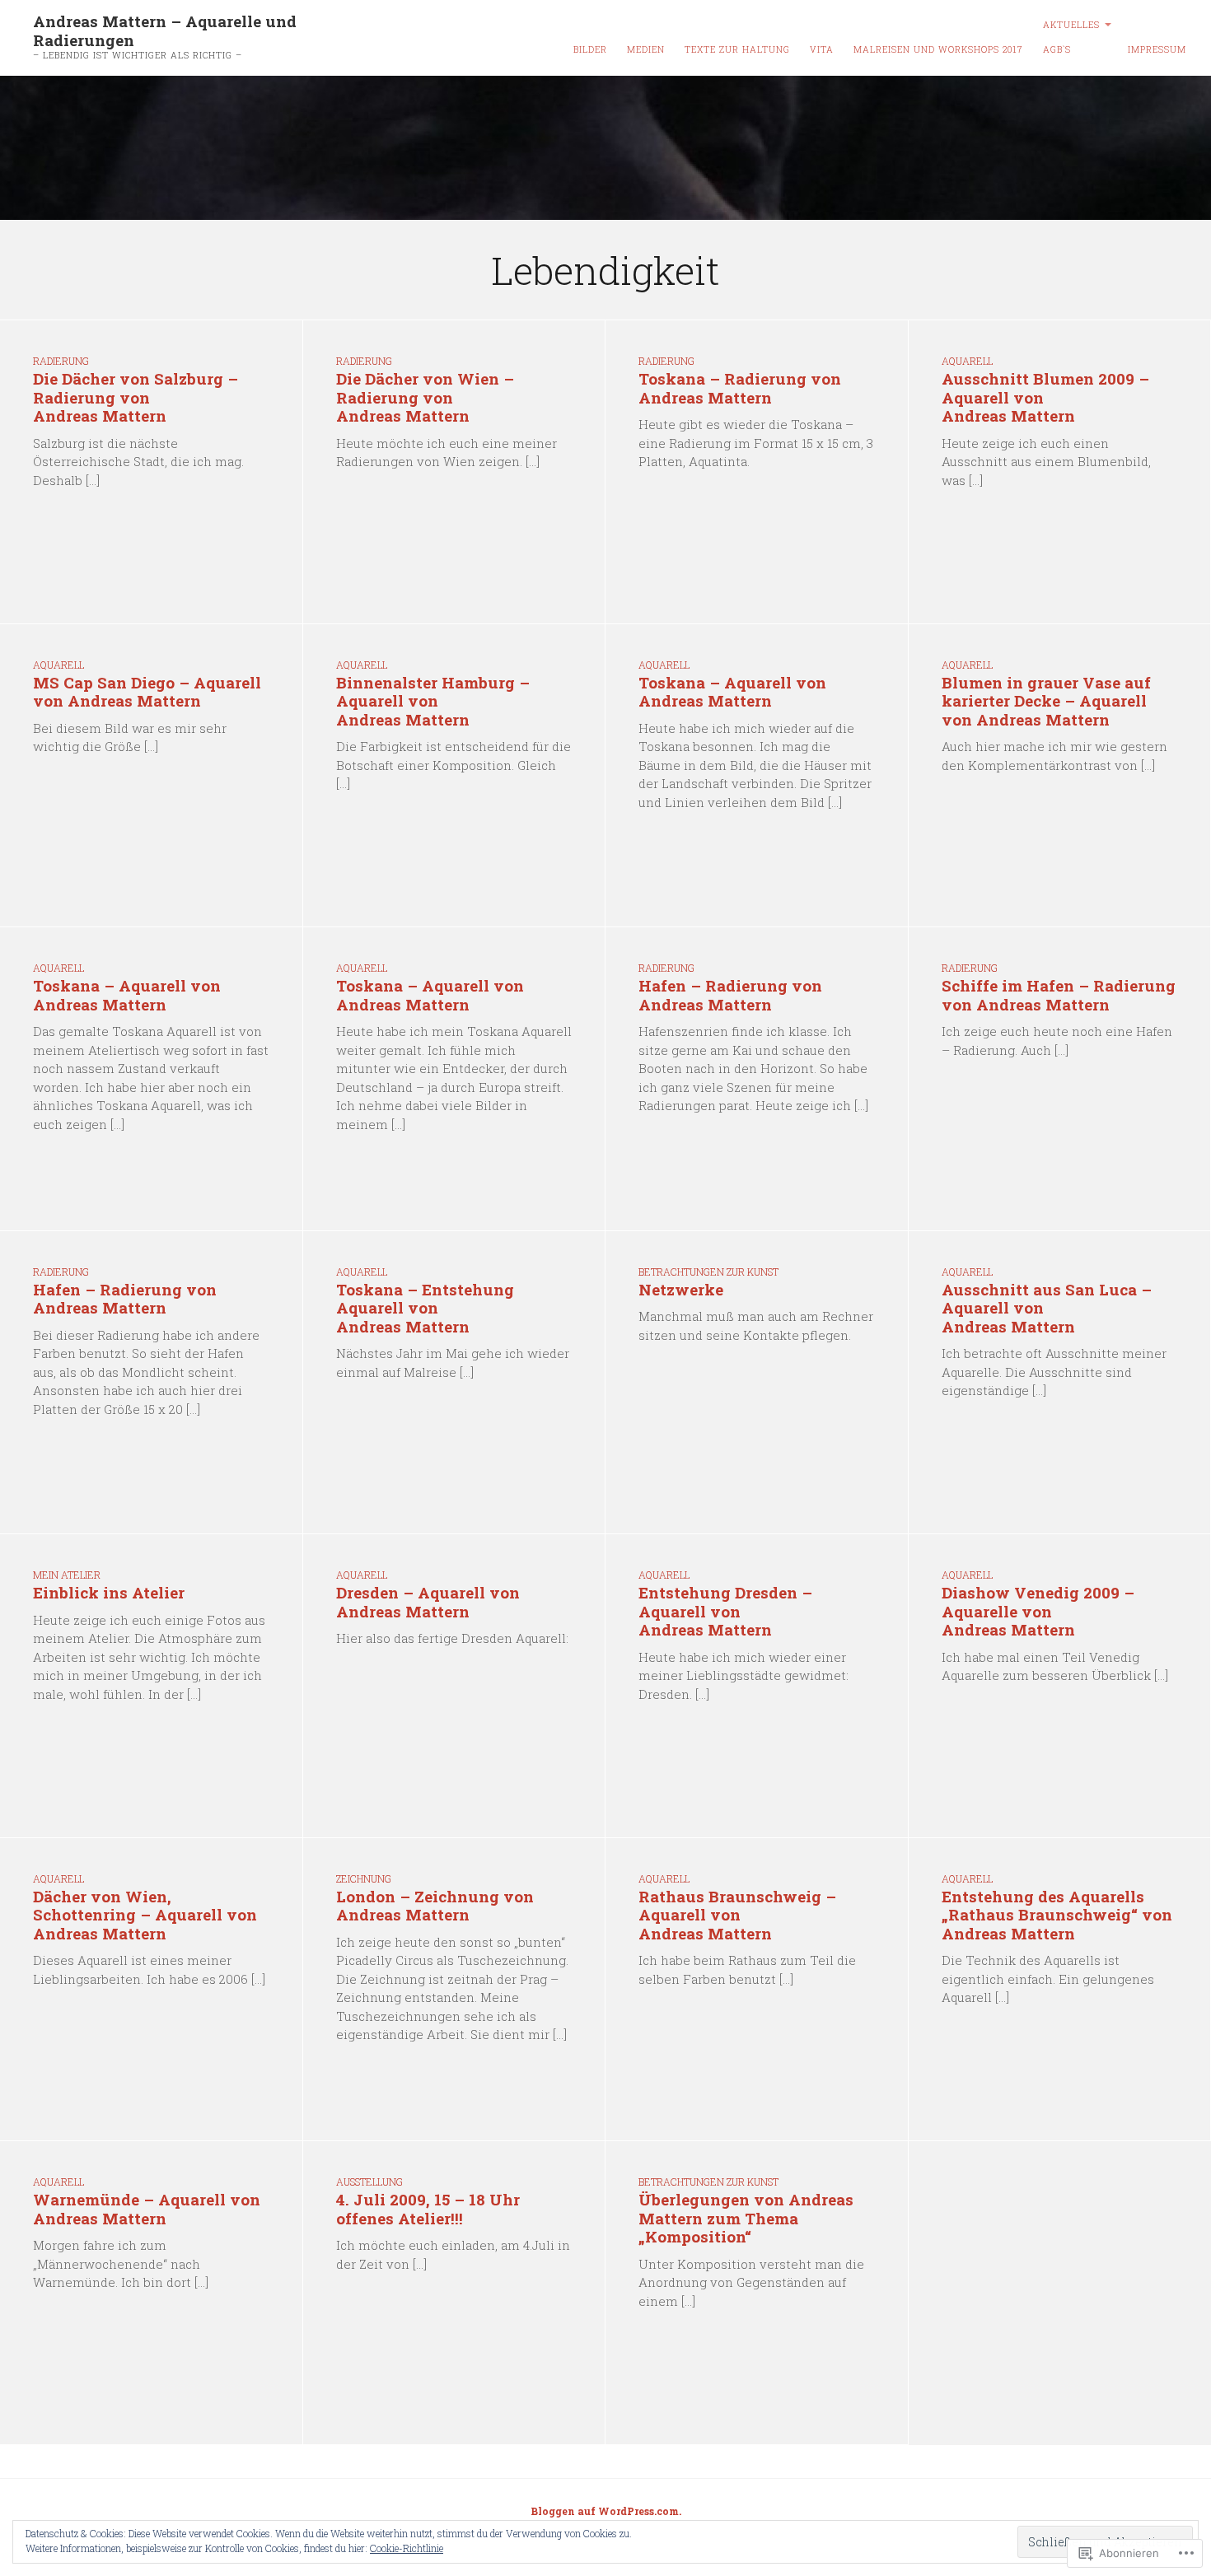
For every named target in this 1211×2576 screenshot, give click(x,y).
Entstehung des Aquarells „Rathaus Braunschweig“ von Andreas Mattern (1057, 1915)
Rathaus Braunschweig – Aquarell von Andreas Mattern (737, 1915)
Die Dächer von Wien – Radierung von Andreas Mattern (425, 397)
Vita (822, 49)
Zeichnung (364, 1878)
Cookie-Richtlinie (407, 2548)
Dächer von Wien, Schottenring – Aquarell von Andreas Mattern (145, 1915)
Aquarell (967, 361)
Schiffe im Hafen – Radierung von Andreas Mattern (1059, 995)
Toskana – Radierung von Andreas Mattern (740, 388)
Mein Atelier (67, 1575)
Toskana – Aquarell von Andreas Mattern (732, 692)
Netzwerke (681, 1289)
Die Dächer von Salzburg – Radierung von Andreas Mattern (136, 397)
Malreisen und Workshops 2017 (938, 49)
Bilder (590, 49)
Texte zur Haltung (737, 49)
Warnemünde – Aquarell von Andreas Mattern (147, 2209)
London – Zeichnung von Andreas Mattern (435, 1906)
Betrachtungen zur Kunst (708, 1272)
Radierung (61, 361)
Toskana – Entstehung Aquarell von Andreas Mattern (425, 1308)
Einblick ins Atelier (109, 1592)
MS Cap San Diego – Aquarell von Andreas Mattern (147, 692)
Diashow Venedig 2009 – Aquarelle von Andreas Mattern (1038, 1611)
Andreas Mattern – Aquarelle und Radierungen (165, 30)
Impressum (1157, 49)
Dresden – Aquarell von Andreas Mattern (428, 1602)
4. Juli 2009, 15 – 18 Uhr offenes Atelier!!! (428, 2209)
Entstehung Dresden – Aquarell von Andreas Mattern (725, 1611)
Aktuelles (1071, 25)
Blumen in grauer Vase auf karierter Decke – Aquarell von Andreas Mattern (1046, 701)
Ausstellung (369, 2182)
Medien (646, 49)
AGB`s (1057, 49)
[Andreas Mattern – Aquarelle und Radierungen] (605, 148)
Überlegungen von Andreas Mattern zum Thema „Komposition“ (746, 2218)
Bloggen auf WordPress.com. (606, 2511)
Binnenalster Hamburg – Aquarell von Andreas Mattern (433, 701)
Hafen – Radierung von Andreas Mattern (730, 995)
